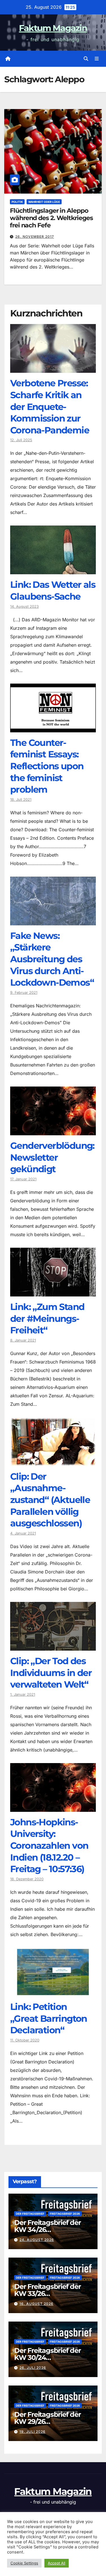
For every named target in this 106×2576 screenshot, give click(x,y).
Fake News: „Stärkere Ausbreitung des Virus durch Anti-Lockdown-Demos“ (52, 959)
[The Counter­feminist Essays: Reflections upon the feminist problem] (53, 728)
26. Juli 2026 (33, 2368)
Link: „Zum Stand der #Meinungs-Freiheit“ (47, 1318)
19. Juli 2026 (33, 2432)
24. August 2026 (37, 2240)
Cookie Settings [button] (24, 2563)
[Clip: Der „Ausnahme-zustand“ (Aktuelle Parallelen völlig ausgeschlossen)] (53, 1462)
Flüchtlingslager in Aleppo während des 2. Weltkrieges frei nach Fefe (51, 218)
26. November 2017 (35, 237)
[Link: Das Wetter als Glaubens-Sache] (53, 570)
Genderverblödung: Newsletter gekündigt (52, 1157)
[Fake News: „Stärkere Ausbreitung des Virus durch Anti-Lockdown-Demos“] (53, 921)
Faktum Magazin (53, 28)
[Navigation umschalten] (97, 59)
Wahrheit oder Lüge (44, 202)
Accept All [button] (57, 2563)
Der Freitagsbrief (30, 2214)
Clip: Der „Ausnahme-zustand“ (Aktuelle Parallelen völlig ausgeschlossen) (50, 1500)
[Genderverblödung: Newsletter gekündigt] (53, 1131)
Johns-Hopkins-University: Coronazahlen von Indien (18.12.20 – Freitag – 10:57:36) (49, 1845)
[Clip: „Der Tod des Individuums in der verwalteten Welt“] (53, 1646)
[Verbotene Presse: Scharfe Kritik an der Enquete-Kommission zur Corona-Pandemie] (53, 369)
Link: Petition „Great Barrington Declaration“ (49, 2018)
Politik (17, 202)
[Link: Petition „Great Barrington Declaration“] (53, 1992)
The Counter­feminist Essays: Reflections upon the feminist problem (47, 766)
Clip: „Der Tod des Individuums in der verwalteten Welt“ (51, 1673)
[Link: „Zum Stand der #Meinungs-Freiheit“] (53, 1292)
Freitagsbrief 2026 (65, 2214)
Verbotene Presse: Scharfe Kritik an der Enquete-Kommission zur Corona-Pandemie (50, 406)
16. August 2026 (36, 2304)
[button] (86, 59)
